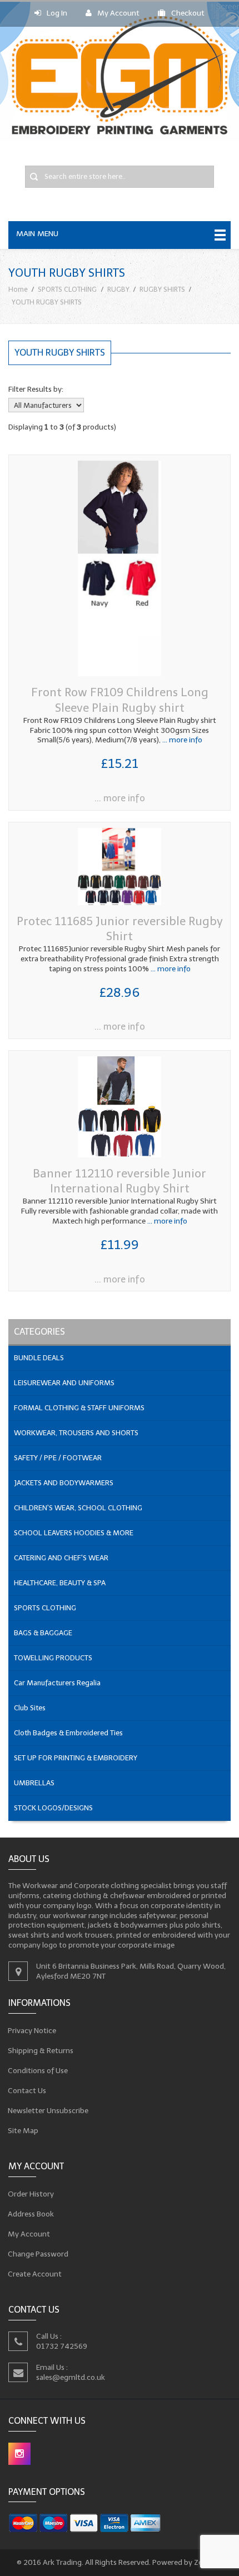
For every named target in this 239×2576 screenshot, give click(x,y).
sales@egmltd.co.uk (71, 2377)
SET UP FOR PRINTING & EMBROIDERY (76, 1758)
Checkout (188, 13)
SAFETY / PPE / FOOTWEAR (58, 1458)
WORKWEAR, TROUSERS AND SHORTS (76, 1433)
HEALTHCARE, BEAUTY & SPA (60, 1583)
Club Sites (30, 1708)
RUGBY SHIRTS (162, 289)
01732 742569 (62, 2346)
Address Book (31, 2214)
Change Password (38, 2254)
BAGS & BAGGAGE (43, 1633)
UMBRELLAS (34, 1783)
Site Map (23, 2131)
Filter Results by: (36, 389)
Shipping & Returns (41, 2051)
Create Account (35, 2274)
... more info (181, 740)
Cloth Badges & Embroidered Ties (68, 1733)
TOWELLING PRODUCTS (53, 1658)
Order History (31, 2194)
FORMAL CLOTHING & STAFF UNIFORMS (79, 1408)
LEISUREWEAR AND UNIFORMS (64, 1383)
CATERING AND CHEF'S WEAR (61, 1558)
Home (18, 289)
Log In (57, 13)
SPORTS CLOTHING (67, 289)
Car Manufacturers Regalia (57, 1683)
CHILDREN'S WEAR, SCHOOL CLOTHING (78, 1508)
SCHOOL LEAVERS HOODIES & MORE (74, 1533)
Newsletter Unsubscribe (48, 2111)
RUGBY (118, 289)
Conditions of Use (38, 2071)
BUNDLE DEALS (39, 1358)
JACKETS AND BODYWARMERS (64, 1483)
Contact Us (27, 2091)
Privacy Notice (32, 2031)
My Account (118, 13)
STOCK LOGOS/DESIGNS (53, 1808)
